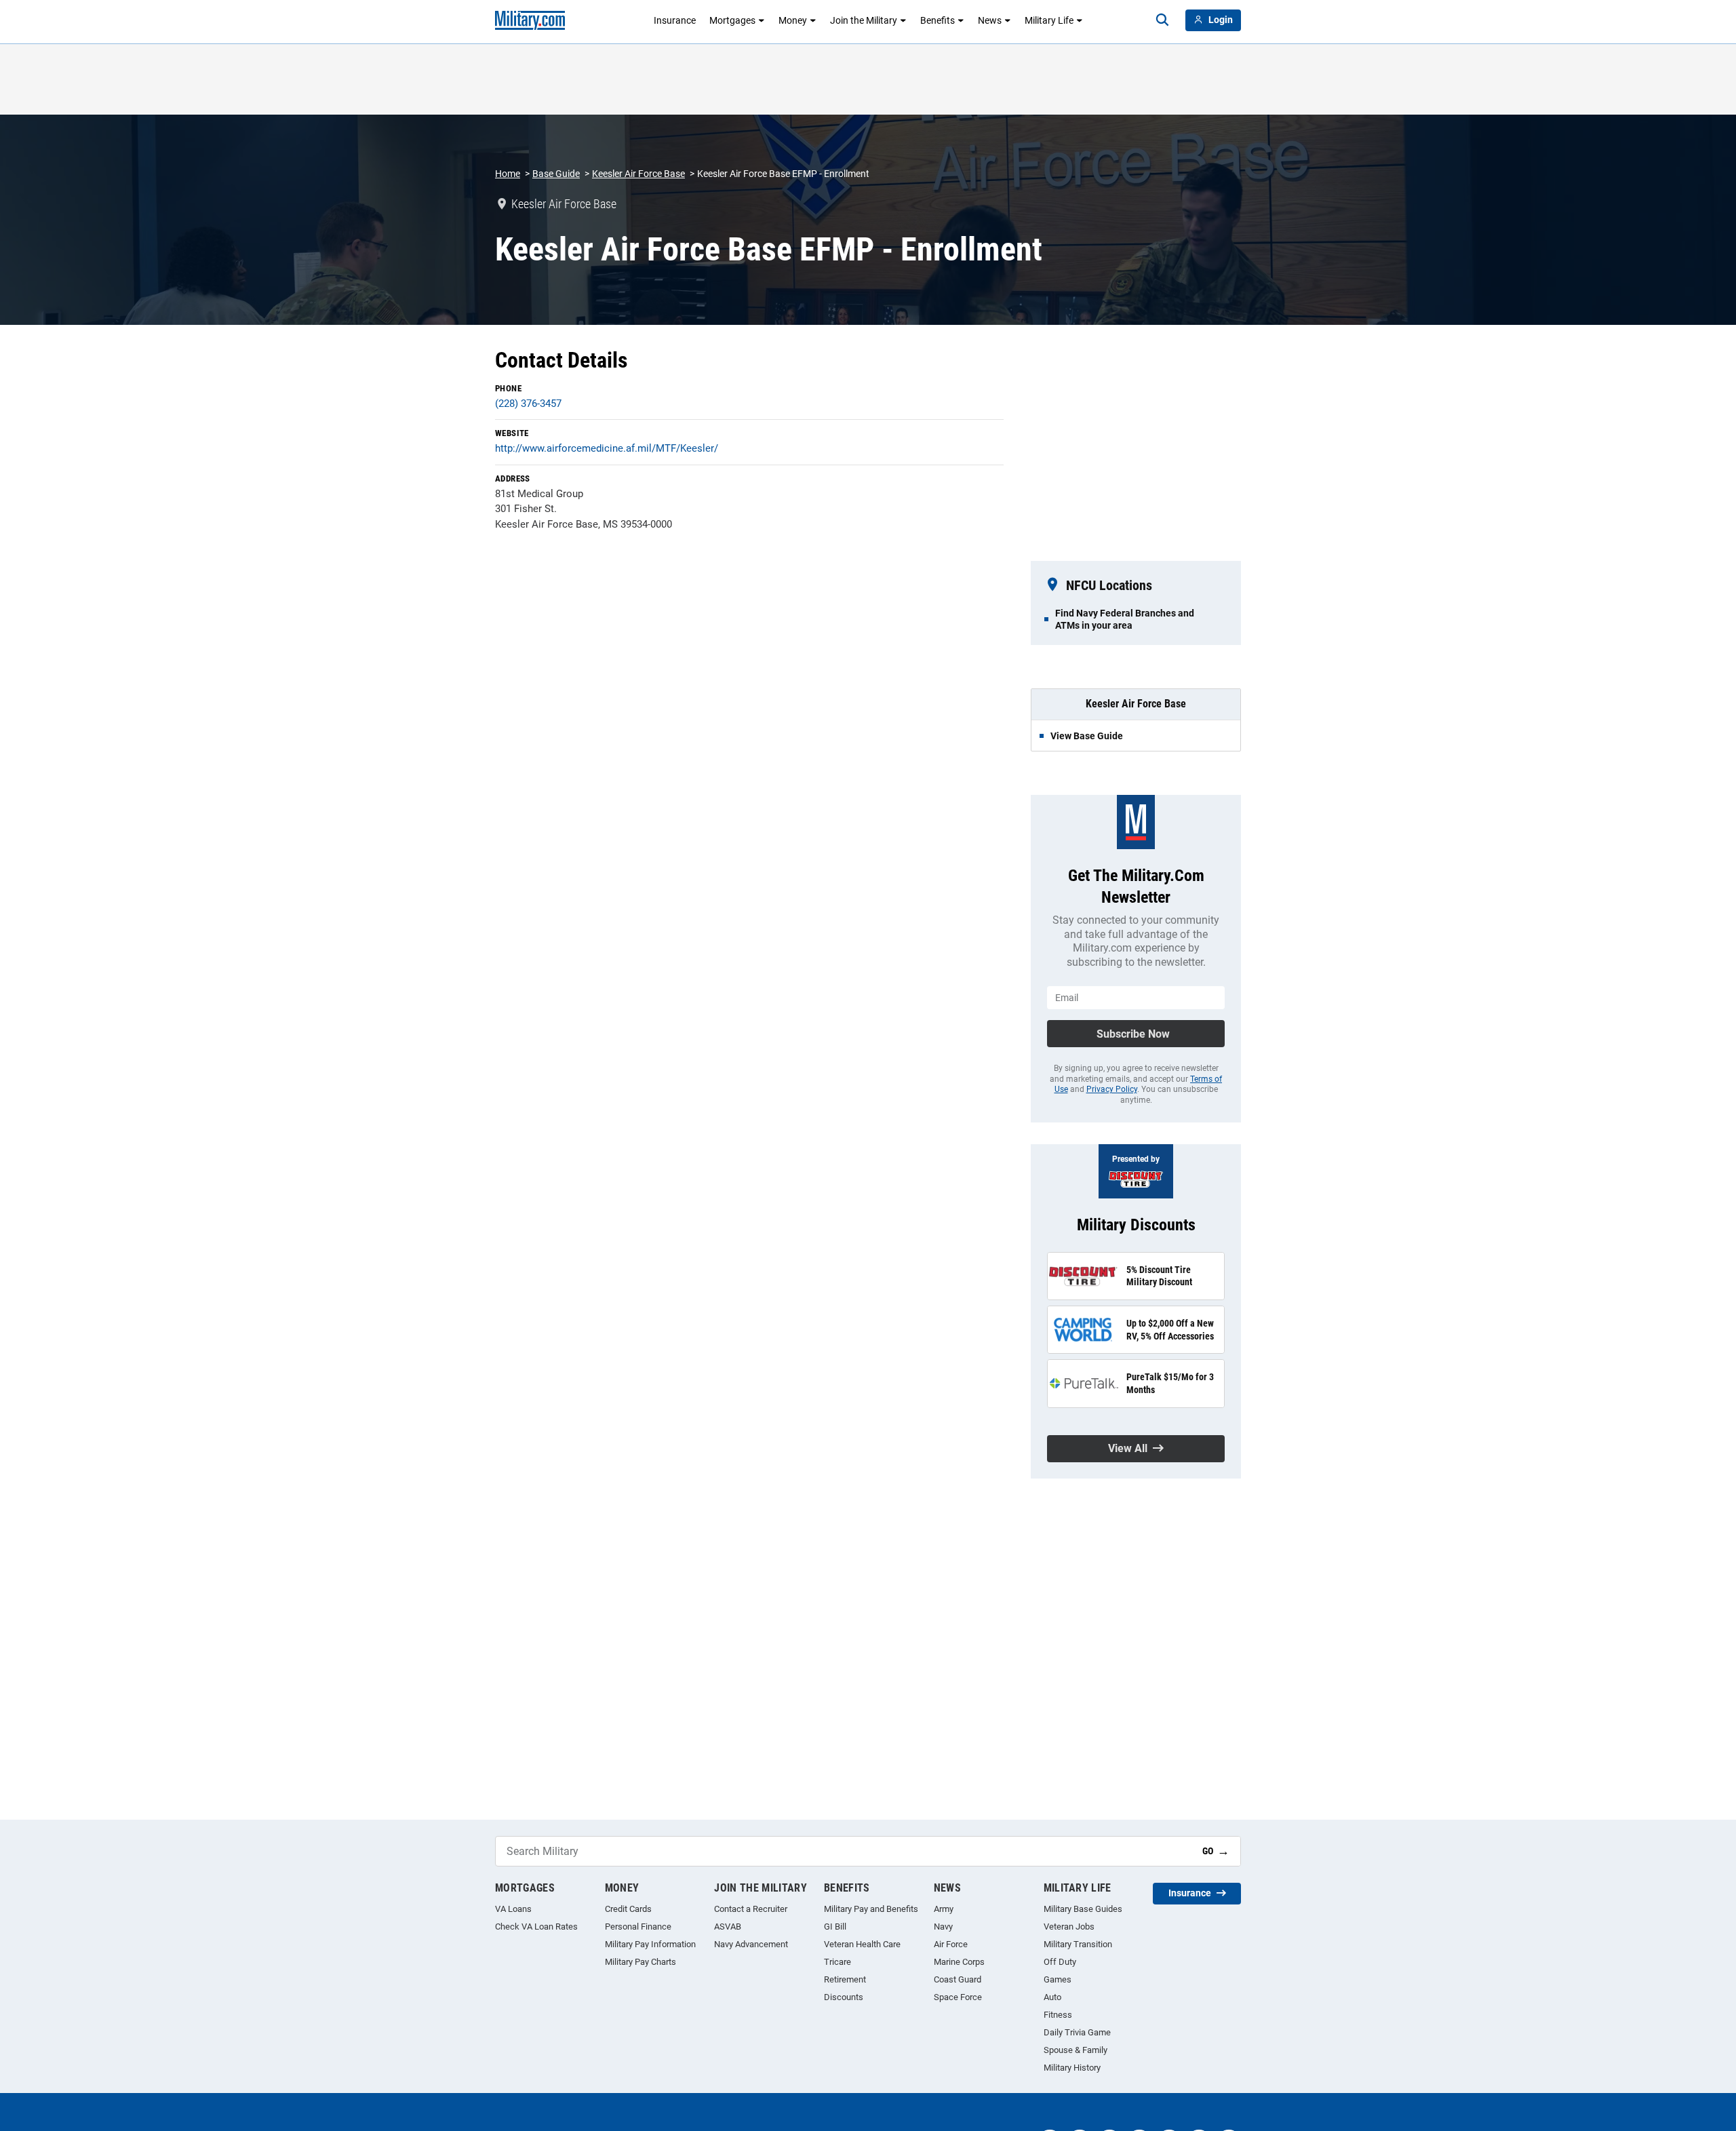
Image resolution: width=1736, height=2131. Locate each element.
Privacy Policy (1112, 1089)
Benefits (938, 20)
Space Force (958, 1997)
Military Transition (1078, 1944)
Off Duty (1060, 1962)
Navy (943, 1927)
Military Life (1049, 20)
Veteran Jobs (1069, 1927)
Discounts (844, 1997)
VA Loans (513, 1909)
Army (944, 1909)
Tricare (837, 1962)
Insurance (675, 20)
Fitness (1058, 2015)
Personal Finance (638, 1927)
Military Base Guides (1083, 1909)
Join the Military (864, 20)
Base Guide (556, 174)
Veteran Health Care (862, 1944)
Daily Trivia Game (1077, 2032)
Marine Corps (959, 1962)
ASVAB (728, 1927)
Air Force (951, 1944)
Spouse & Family (1076, 2050)
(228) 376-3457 (528, 404)
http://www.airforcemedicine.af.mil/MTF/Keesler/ (607, 448)
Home (508, 174)
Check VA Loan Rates (536, 1927)
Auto (1052, 1997)
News (990, 20)
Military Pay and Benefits (871, 1909)
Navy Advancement (751, 1944)
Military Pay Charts (640, 1962)
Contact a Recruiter (751, 1909)
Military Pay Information (650, 1944)
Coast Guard (958, 1979)
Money (793, 20)
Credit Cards (628, 1909)
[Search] (1162, 20)
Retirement (845, 1979)
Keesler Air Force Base (638, 174)
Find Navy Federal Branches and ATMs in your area (1125, 619)
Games (1058, 1979)
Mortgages (732, 20)
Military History (1072, 2068)
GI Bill (835, 1927)
